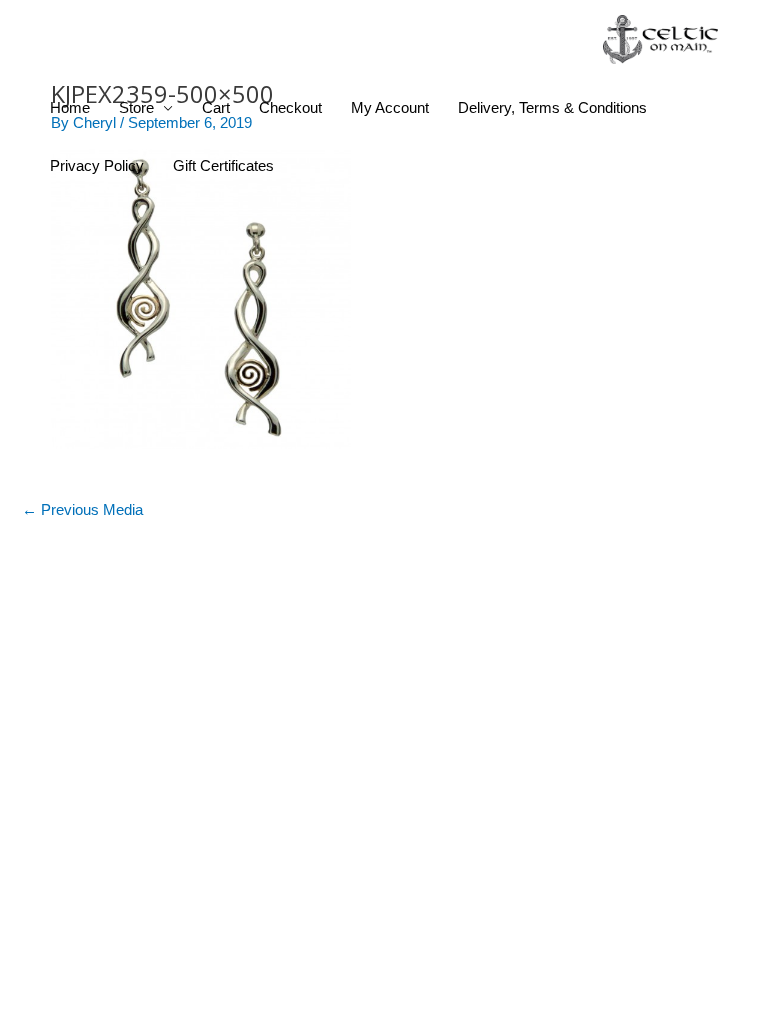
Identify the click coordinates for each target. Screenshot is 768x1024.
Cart (216, 108)
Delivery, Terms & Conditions (552, 108)
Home (70, 108)
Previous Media (82, 510)
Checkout (290, 108)
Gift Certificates (223, 166)
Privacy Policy (97, 166)
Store (136, 108)
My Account (390, 108)
